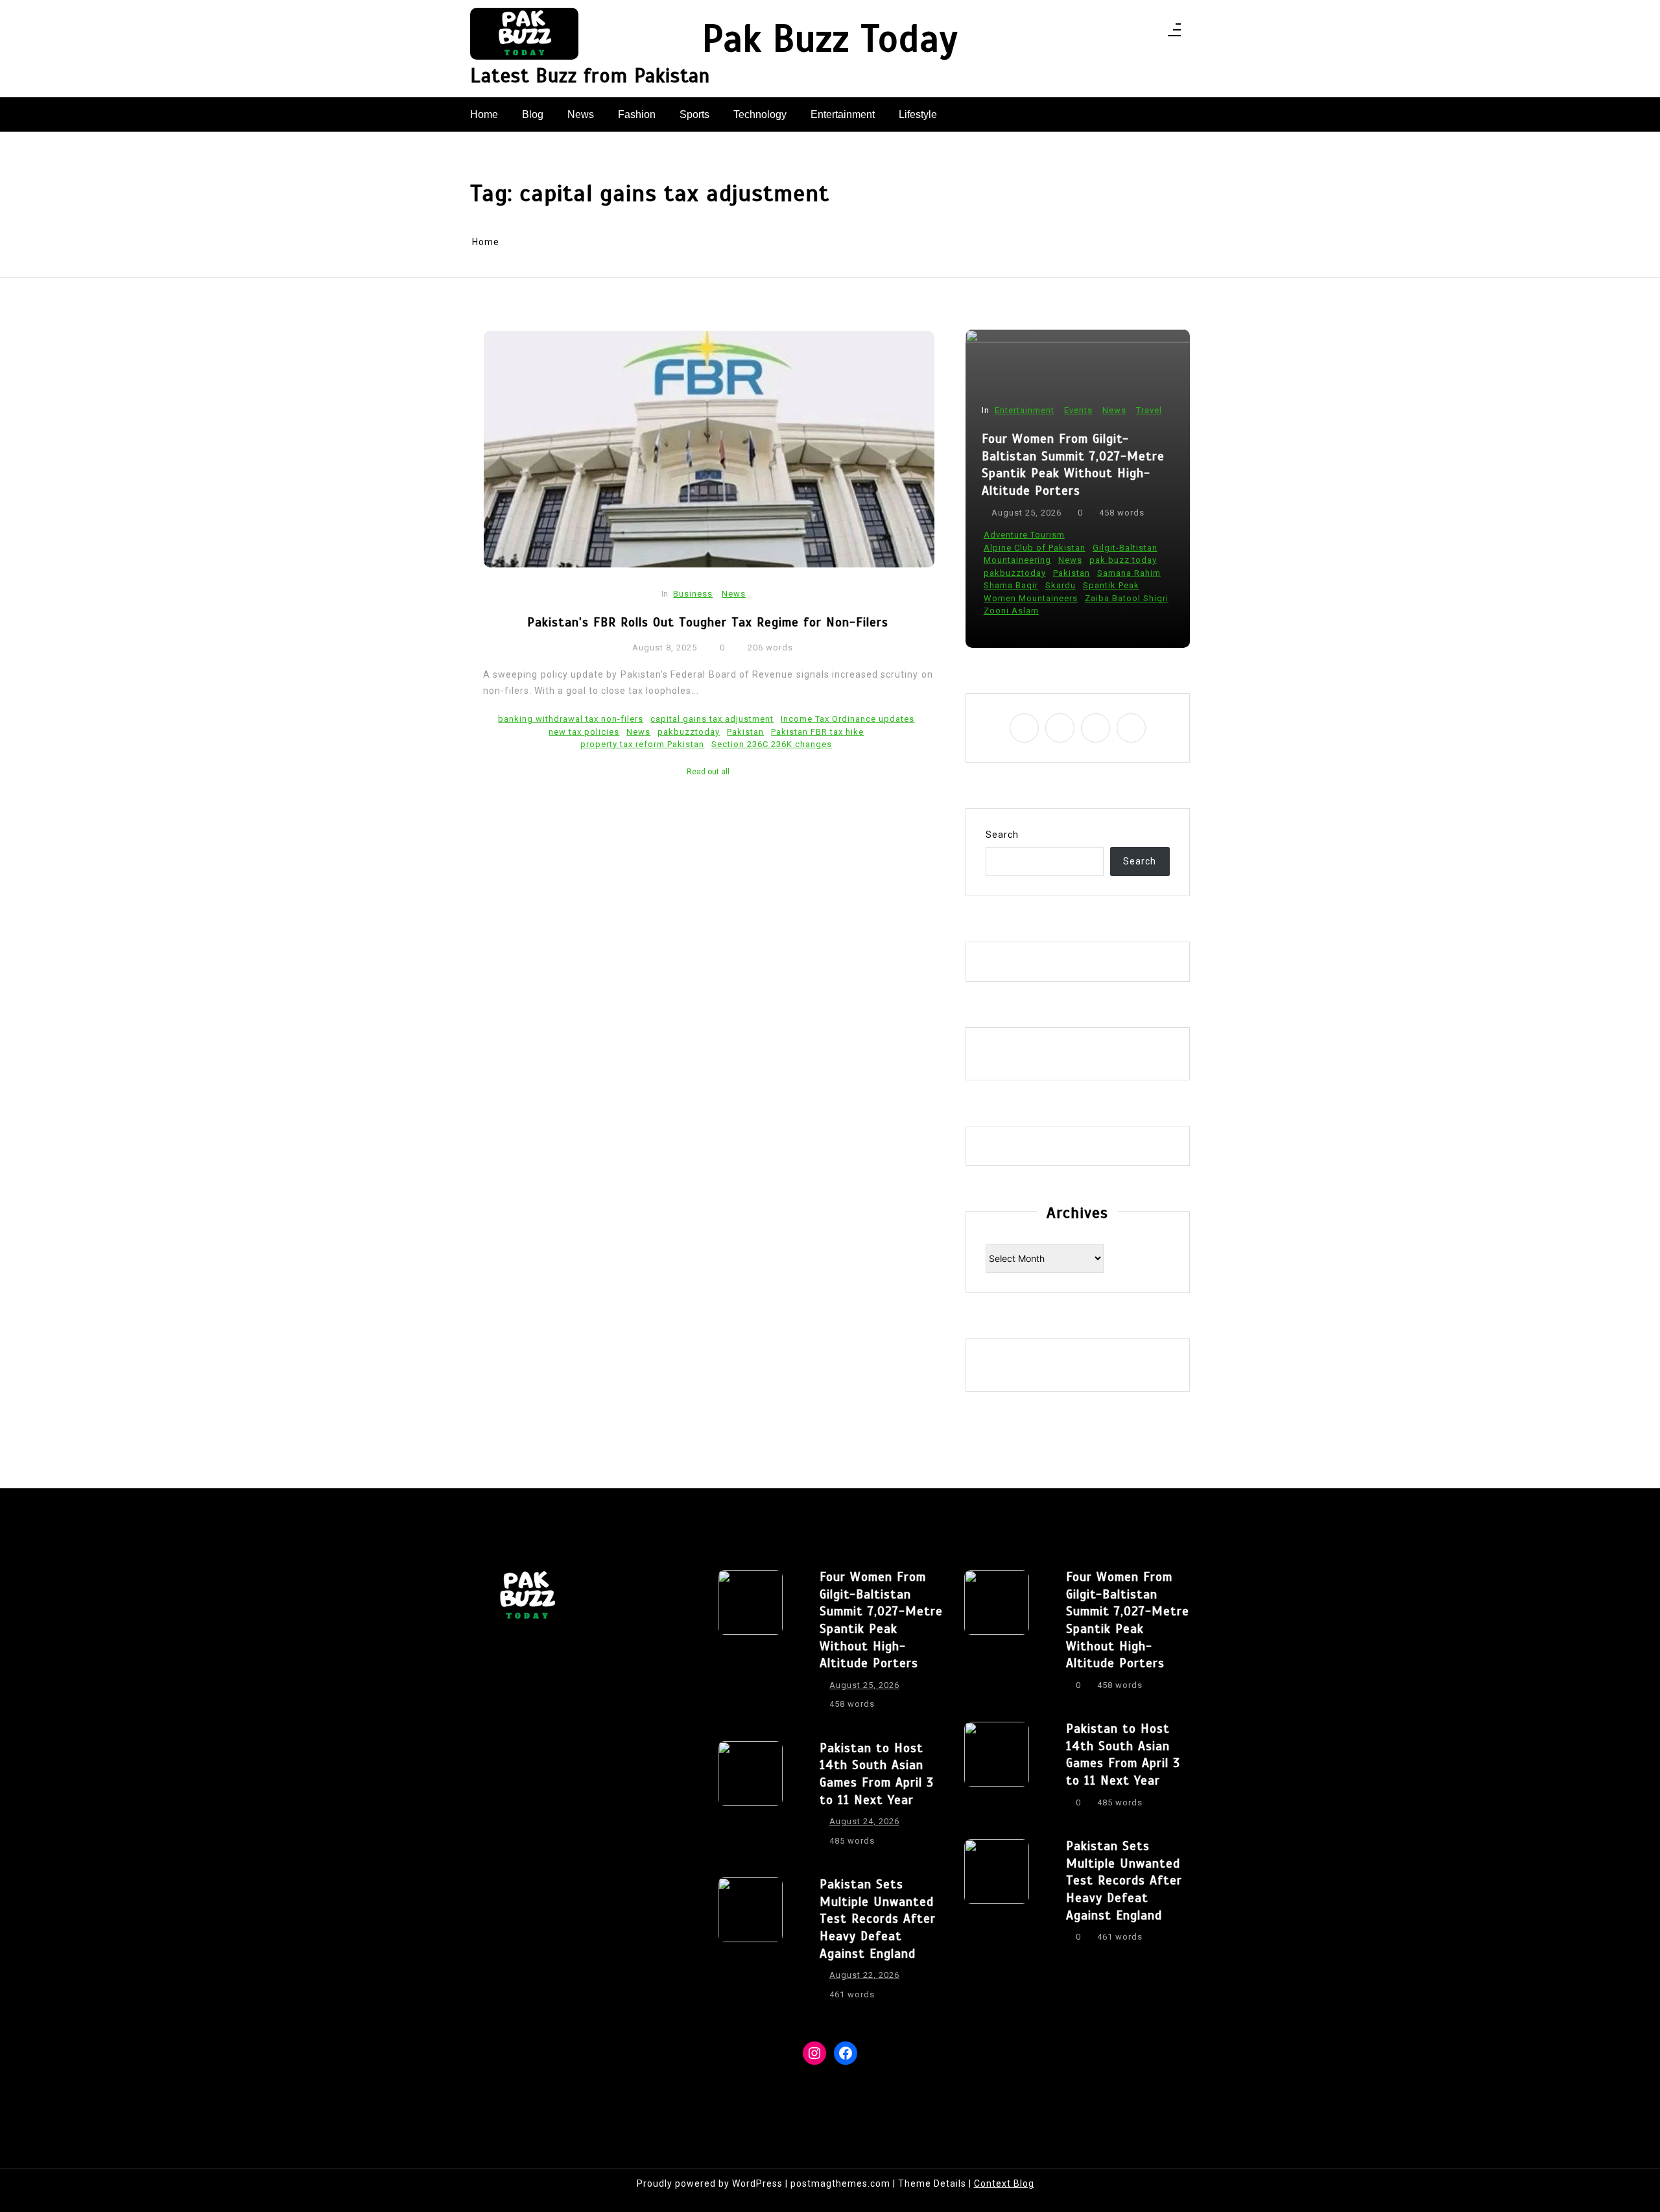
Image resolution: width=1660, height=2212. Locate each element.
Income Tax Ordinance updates (848, 719)
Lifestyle (918, 114)
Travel (1149, 410)
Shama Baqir (1011, 585)
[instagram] (1115, 33)
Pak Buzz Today (830, 40)
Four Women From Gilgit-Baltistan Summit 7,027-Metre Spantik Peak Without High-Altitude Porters (1073, 465)
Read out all (708, 772)
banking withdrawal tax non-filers (571, 719)
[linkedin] (1132, 33)
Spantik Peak (1111, 585)
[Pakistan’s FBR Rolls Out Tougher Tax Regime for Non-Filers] (709, 449)
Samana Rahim (1129, 573)
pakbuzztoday (689, 732)
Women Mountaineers (1031, 598)
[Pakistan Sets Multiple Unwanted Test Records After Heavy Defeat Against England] (750, 1943)
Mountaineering (1017, 560)
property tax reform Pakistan (642, 744)
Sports (694, 114)
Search (1002, 835)
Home (484, 114)
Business (693, 594)
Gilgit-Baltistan (1125, 548)
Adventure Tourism (1024, 535)
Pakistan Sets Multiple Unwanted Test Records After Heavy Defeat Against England (878, 1919)
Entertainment (843, 114)
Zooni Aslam (1011, 611)
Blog (533, 114)
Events (1078, 410)
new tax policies (584, 732)
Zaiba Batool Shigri (1127, 598)
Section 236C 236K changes (772, 744)
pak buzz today (1123, 560)
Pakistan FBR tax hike (817, 732)
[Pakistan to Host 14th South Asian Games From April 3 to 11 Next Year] (750, 1798)
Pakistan (745, 732)
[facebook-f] (1098, 33)
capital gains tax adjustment (712, 719)
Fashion (637, 114)
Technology (760, 114)
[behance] (1149, 33)
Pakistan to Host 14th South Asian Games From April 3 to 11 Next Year (877, 1774)
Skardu (1061, 585)
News (581, 114)
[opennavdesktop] (1174, 34)
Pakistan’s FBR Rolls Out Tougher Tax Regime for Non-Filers (708, 622)
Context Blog (1004, 2183)
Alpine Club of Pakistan (1035, 548)
